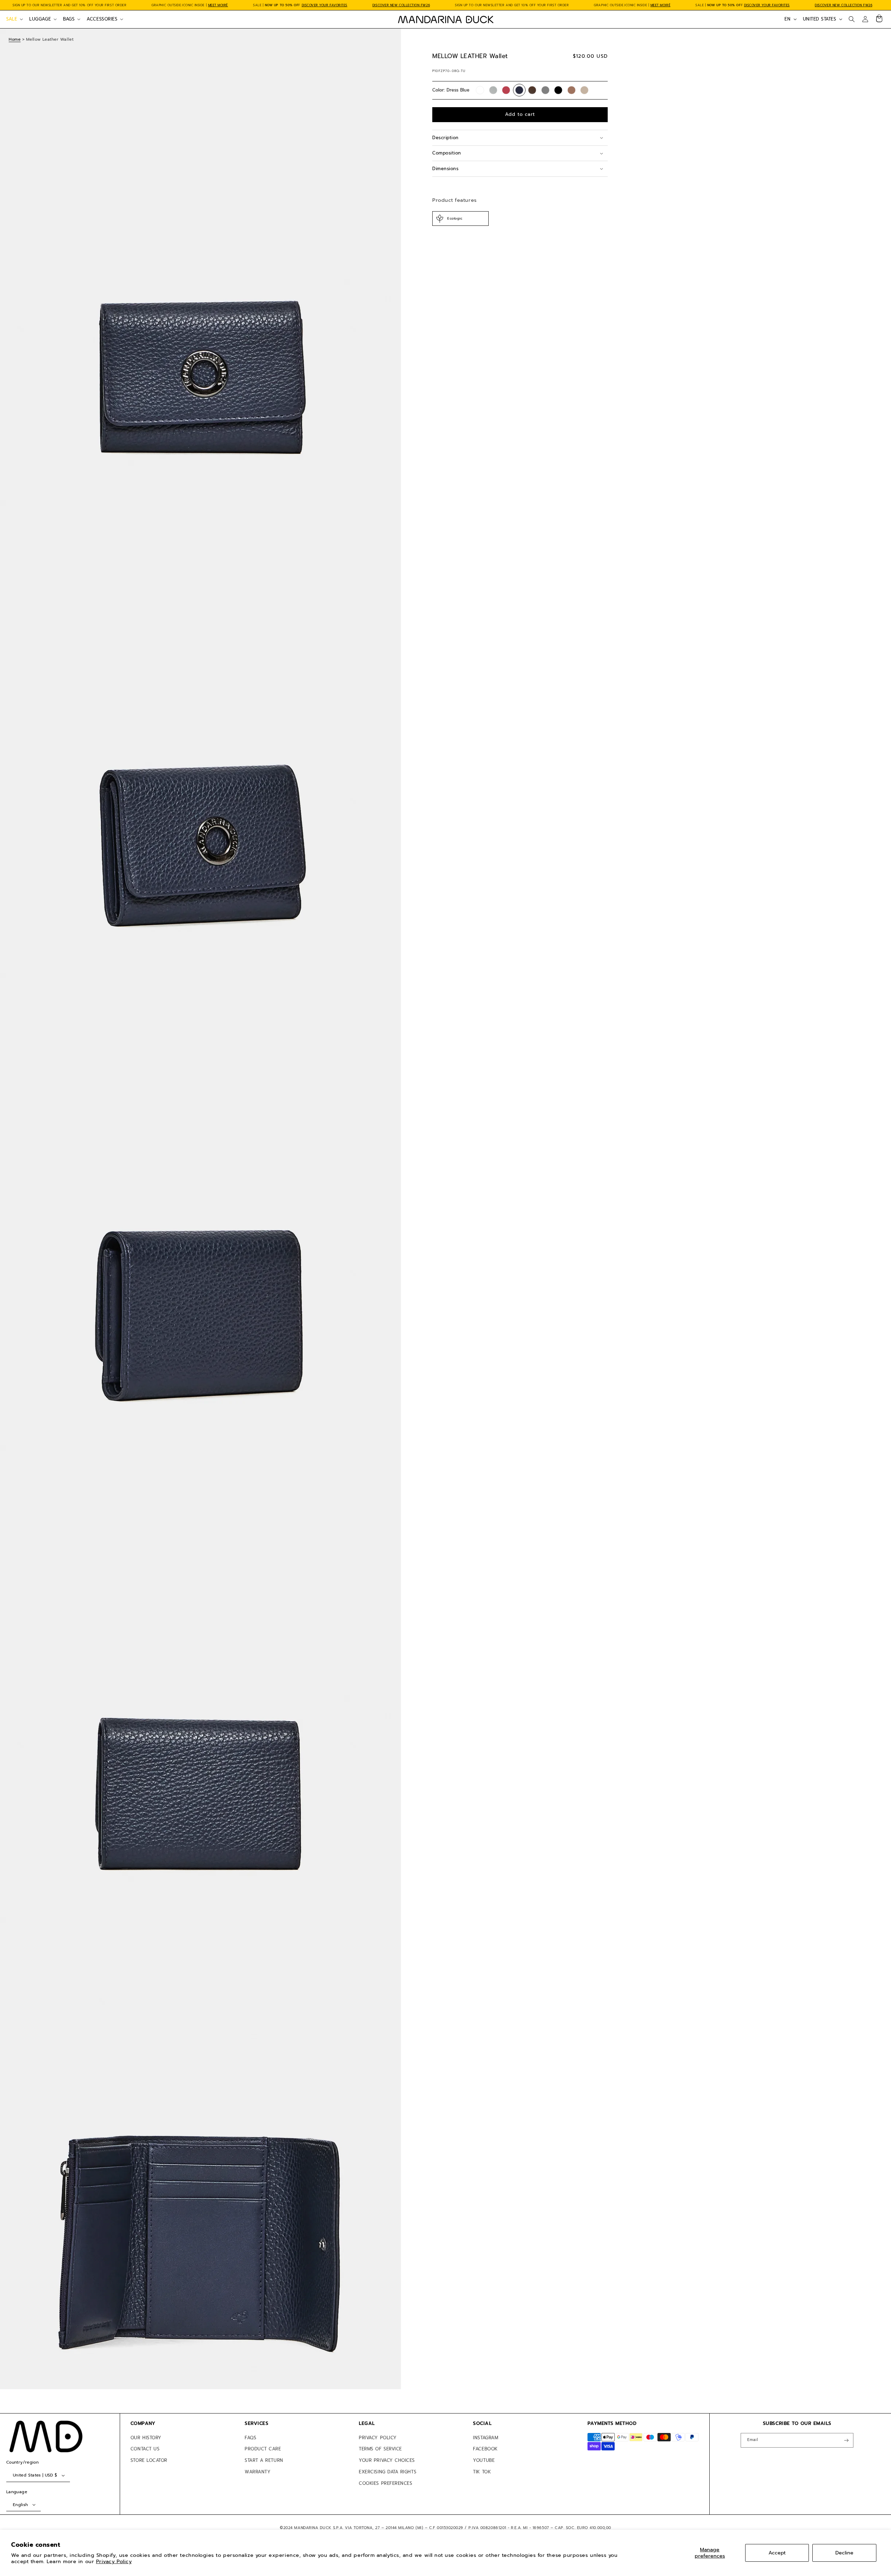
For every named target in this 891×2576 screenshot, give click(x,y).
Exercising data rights (388, 2472)
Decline (844, 2553)
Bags (69, 19)
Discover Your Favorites (325, 5)
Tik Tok (482, 2472)
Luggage (40, 19)
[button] (14, 19)
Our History (146, 2438)
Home (15, 39)
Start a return (264, 2460)
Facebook (485, 2449)
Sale (12, 19)
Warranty (258, 2472)
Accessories (102, 19)
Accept (777, 2553)
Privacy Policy (114, 2561)
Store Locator (149, 2460)
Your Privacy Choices (387, 2460)
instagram (486, 2438)
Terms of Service (380, 2449)
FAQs (250, 2438)
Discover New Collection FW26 (401, 5)
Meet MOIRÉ (218, 5)
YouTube (484, 2460)
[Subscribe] (846, 2440)
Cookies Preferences (385, 2483)
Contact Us (145, 2449)
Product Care (263, 2449)
